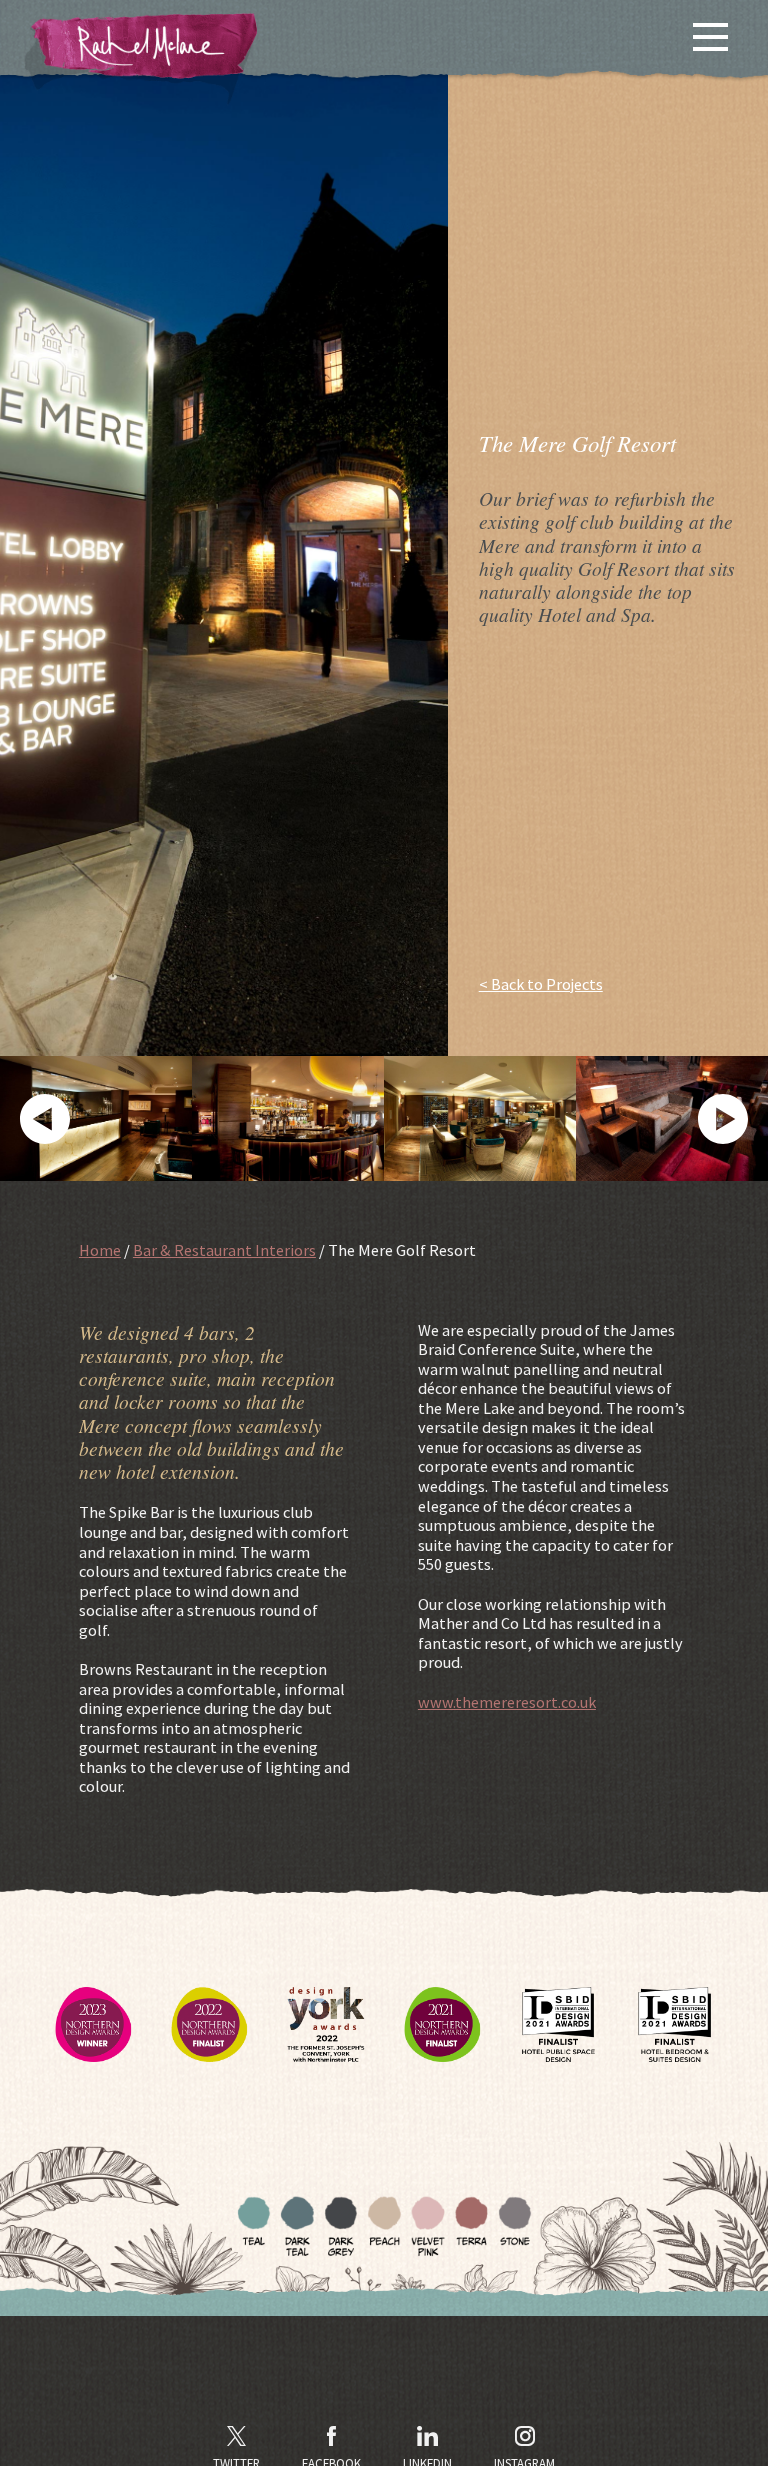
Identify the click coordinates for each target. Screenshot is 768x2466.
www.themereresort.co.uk (507, 1702)
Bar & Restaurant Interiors (224, 1250)
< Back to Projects (541, 984)
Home (100, 1250)
